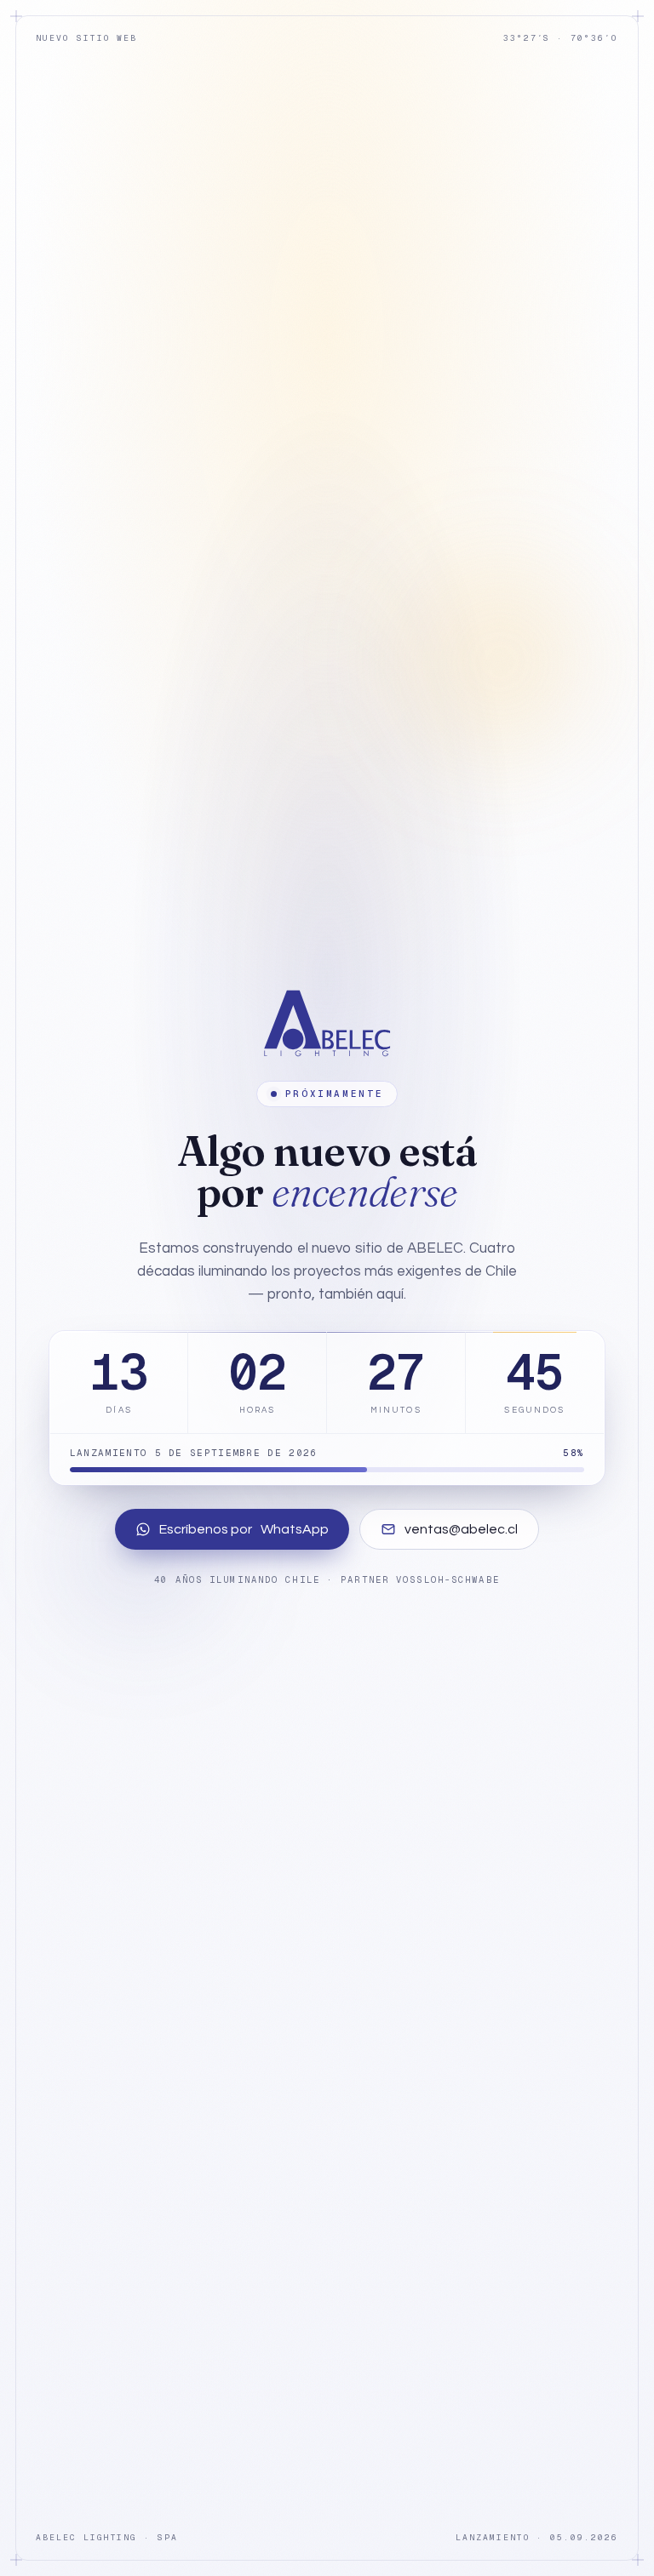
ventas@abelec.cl (461, 1529)
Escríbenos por (244, 1529)
